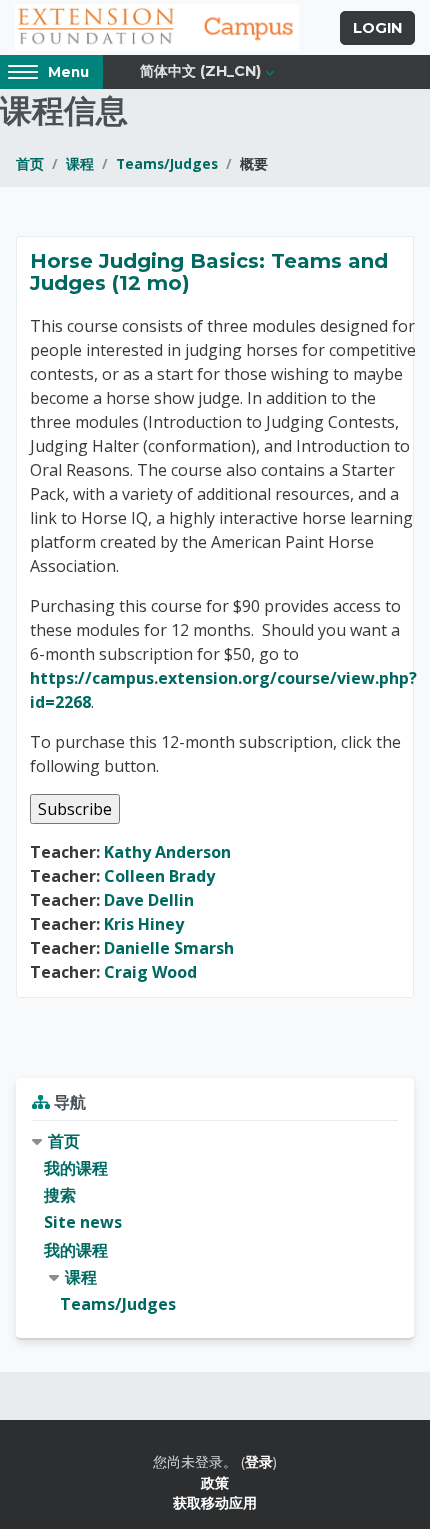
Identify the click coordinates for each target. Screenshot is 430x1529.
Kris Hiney (144, 924)
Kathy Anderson (167, 852)
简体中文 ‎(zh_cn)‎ (200, 71)
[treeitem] (215, 1223)
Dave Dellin (149, 900)
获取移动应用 (215, 1502)
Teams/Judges (167, 163)
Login (377, 28)
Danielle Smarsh (169, 948)
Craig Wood (150, 972)
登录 (259, 1461)
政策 (215, 1482)
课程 (80, 163)
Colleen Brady (159, 876)
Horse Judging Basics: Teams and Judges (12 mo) (209, 272)
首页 (30, 163)
